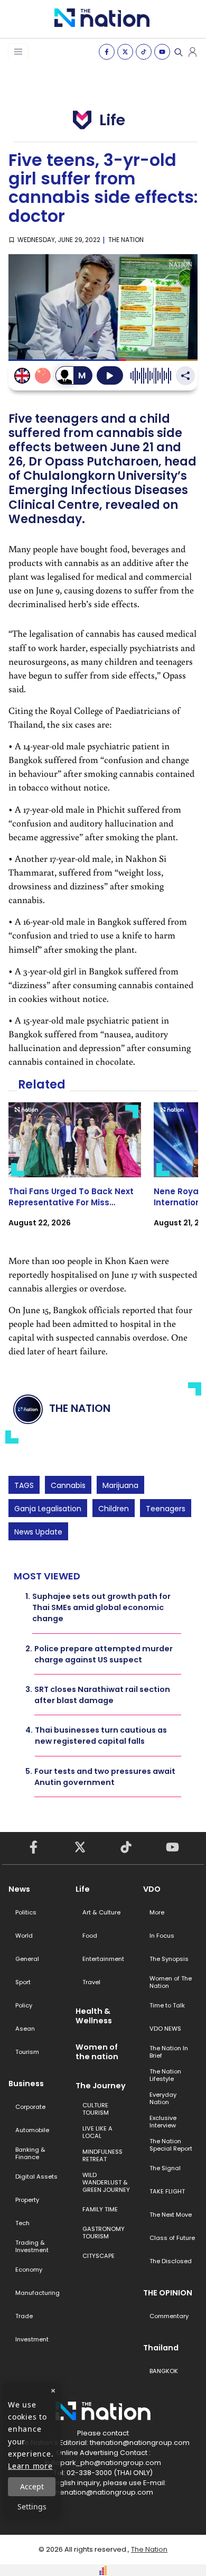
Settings (32, 2507)
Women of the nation (97, 2052)
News (19, 1889)
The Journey (101, 2086)
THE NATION (126, 240)
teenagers (166, 1509)
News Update (38, 1532)
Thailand (161, 2348)
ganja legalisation (48, 1509)
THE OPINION (168, 2293)
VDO (152, 1889)
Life (83, 1889)
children (114, 1509)
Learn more (30, 2466)
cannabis (68, 1485)
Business (26, 2084)
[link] (75, 1174)
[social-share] (107, 52)
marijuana (120, 1485)
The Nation (149, 2549)
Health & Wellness (94, 2016)
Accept (32, 2486)
